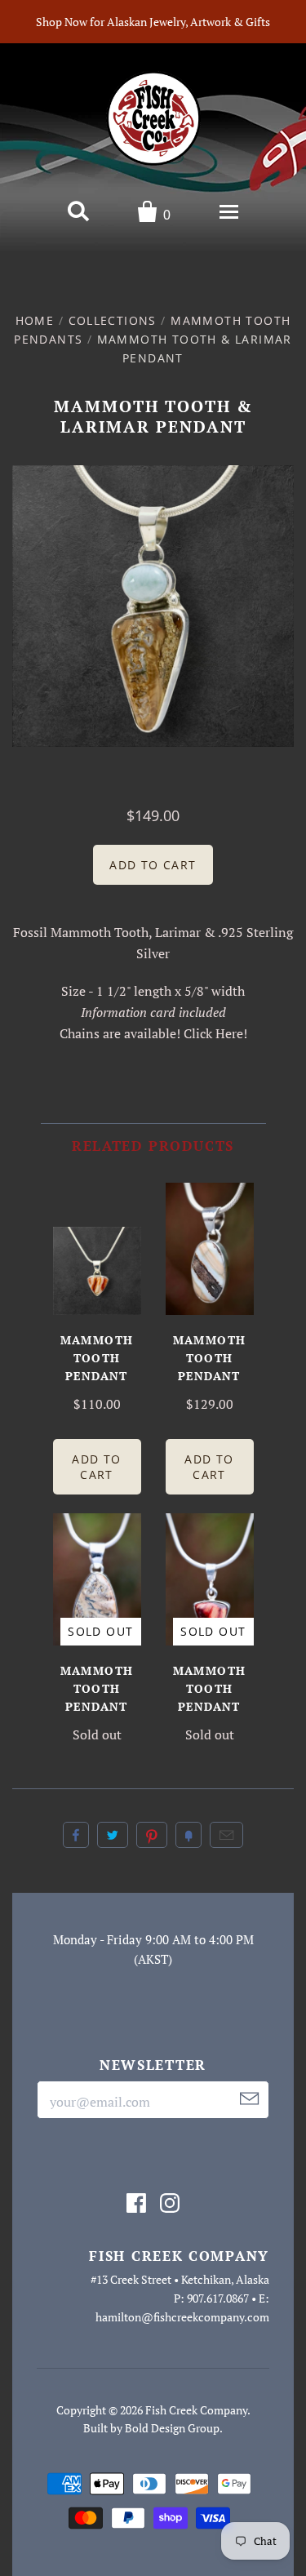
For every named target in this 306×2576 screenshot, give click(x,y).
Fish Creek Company (196, 2410)
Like (76, 1835)
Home (35, 320)
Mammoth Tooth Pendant (97, 1358)
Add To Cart (96, 1467)
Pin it (152, 1835)
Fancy (188, 1835)
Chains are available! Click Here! (153, 1033)
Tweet (113, 1835)
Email (226, 1835)
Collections (113, 320)
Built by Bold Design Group (151, 2428)
